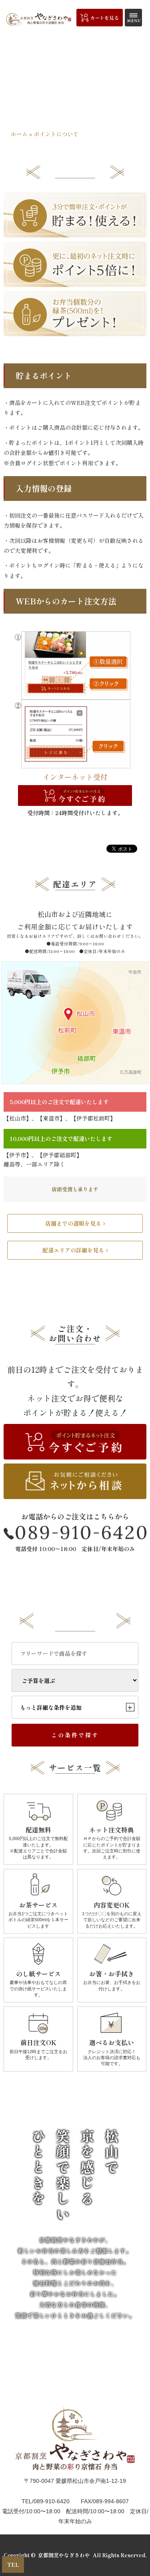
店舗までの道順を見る (73, 1223)
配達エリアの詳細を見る (73, 1250)
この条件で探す (75, 1735)
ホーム (19, 134)
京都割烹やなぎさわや (64, 2555)
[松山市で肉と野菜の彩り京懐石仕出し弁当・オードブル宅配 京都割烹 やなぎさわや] (39, 19)
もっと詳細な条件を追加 (76, 1707)
